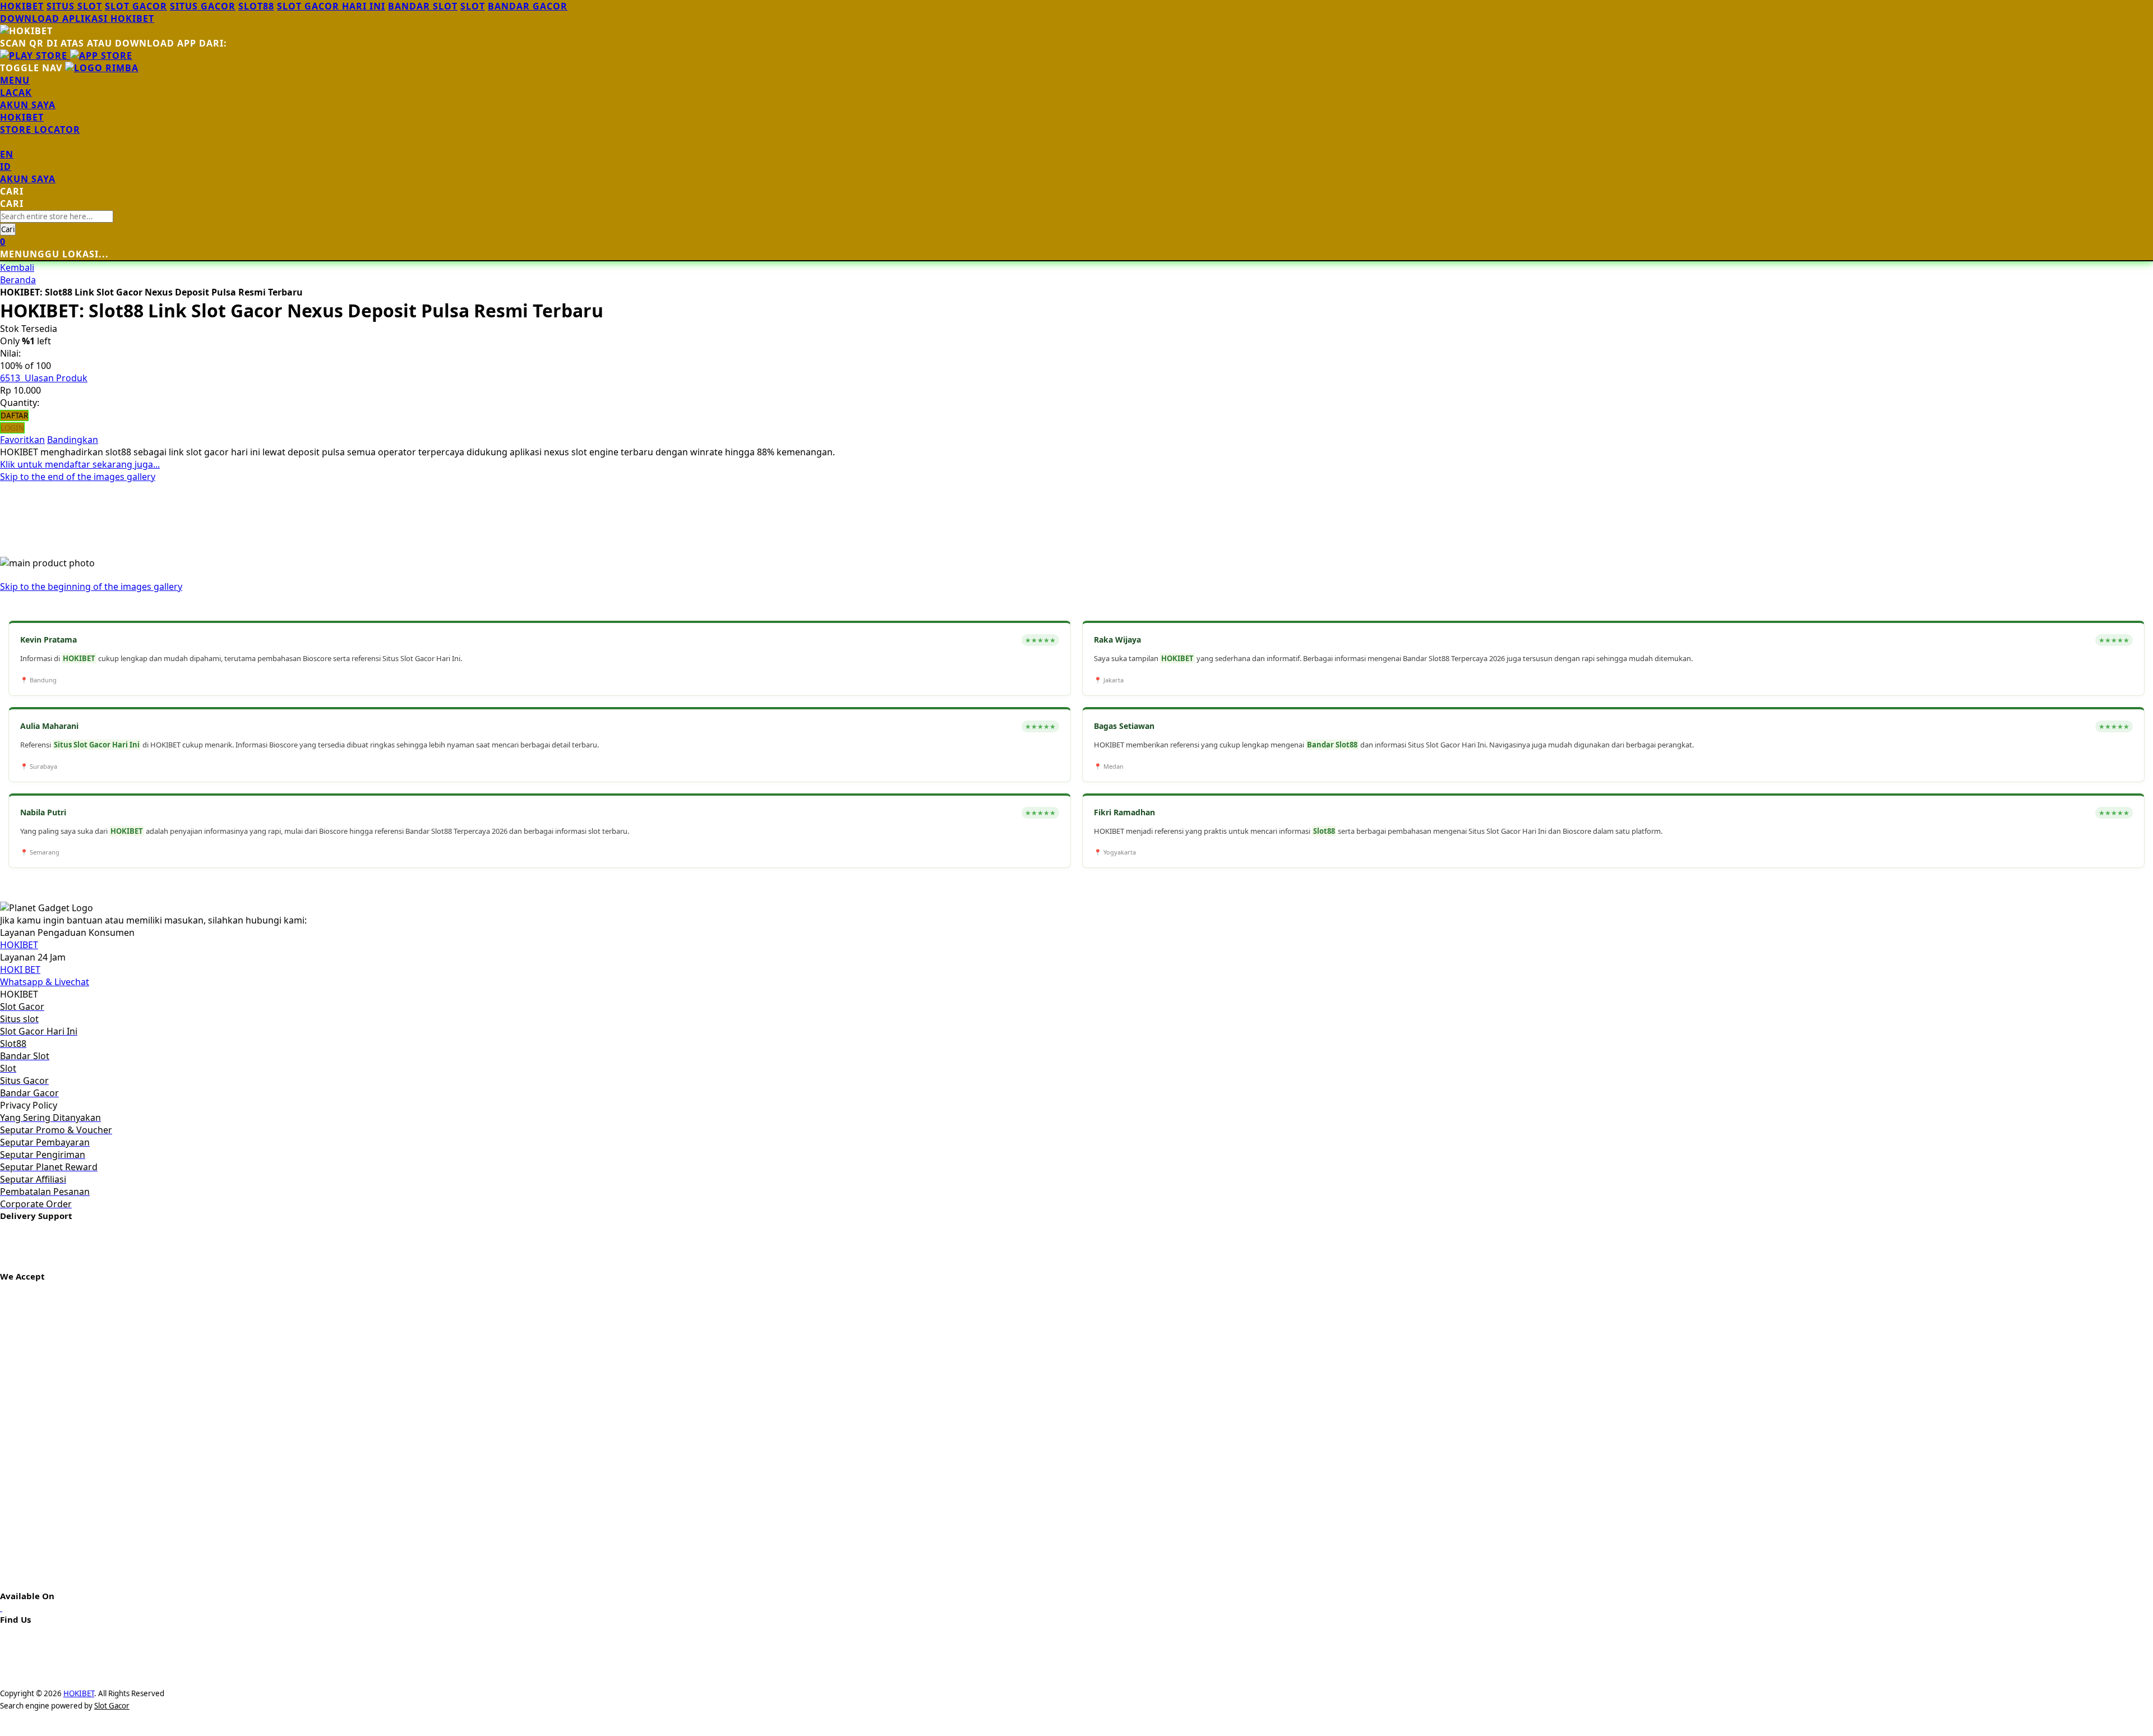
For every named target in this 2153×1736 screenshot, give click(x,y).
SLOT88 (256, 6)
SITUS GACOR (203, 6)
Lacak (16, 93)
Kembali (17, 267)
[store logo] (102, 68)
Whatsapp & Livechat (45, 982)
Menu (15, 80)
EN (7, 154)
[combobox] (57, 216)
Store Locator (40, 130)
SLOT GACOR (136, 6)
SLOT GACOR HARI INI (331, 6)
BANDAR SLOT (423, 6)
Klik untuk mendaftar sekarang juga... (80, 464)
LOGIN (12, 428)
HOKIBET (22, 6)
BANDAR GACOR (528, 6)
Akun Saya (28, 105)
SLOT (473, 6)
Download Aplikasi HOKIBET (77, 19)
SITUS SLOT (74, 6)
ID (6, 167)
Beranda (18, 280)
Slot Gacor (112, 1706)
